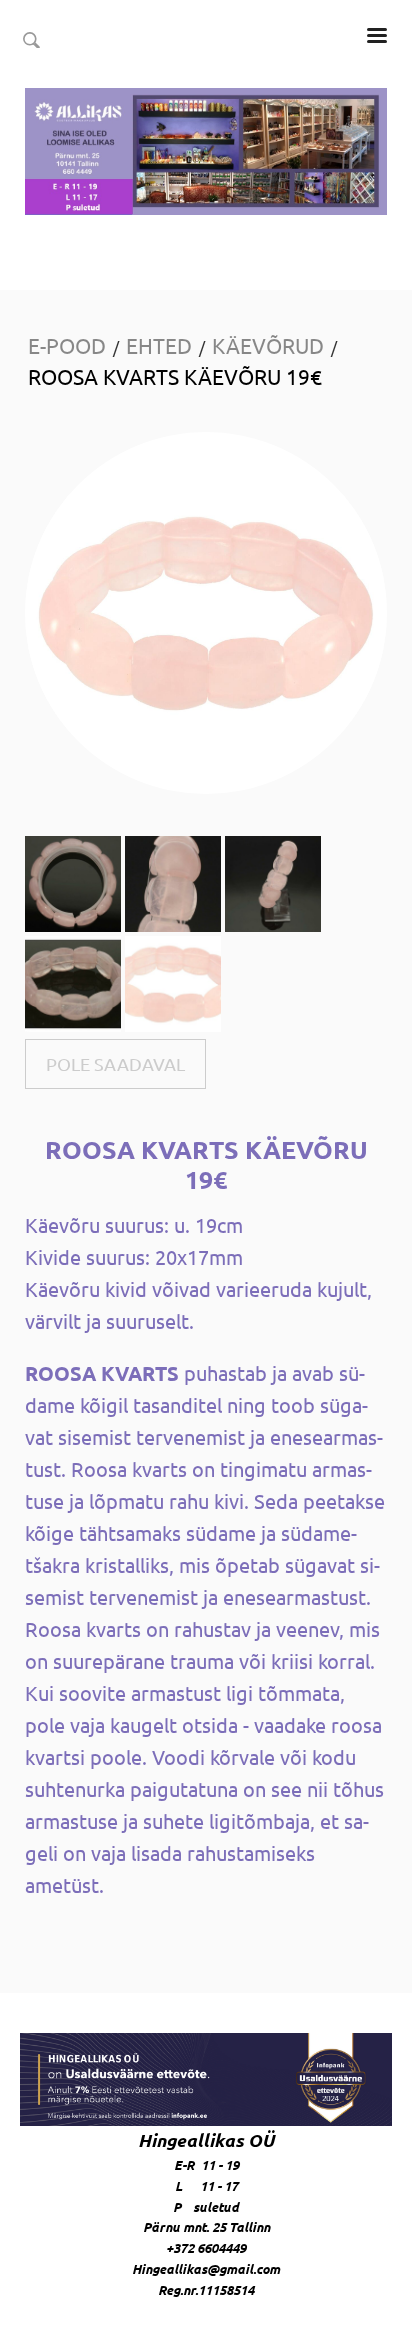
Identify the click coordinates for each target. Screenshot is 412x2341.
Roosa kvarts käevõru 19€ (175, 376)
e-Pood (67, 345)
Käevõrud (268, 345)
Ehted (159, 345)
